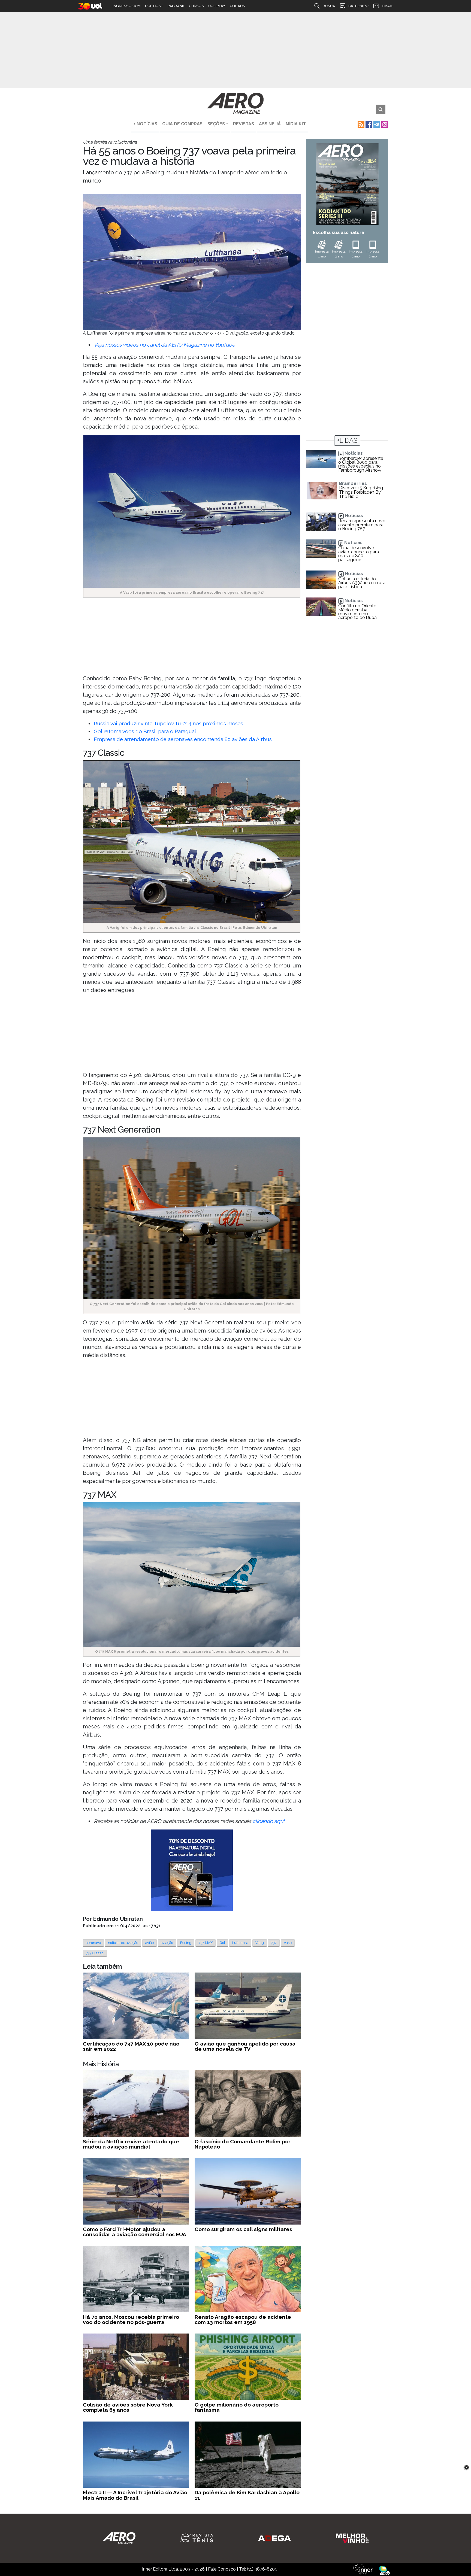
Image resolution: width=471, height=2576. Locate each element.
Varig (260, 1943)
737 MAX (206, 1943)
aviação (167, 1943)
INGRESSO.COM (127, 6)
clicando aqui (268, 1821)
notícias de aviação (123, 1943)
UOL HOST (154, 6)
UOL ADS (237, 6)
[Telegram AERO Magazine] (376, 124)
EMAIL (387, 6)
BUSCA (329, 6)
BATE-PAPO (358, 6)
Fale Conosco (222, 2569)
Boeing (186, 1943)
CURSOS (196, 6)
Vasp (288, 1943)
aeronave (93, 1943)
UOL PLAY (217, 6)
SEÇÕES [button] (216, 124)
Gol (222, 1943)
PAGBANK (176, 6)
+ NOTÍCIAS (145, 124)
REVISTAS (244, 124)
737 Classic (95, 1953)
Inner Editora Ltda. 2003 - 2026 (173, 2569)
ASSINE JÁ (270, 124)
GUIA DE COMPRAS (182, 124)
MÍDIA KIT (296, 124)
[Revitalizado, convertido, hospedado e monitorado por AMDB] (385, 2570)
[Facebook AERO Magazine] (368, 124)
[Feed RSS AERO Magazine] (360, 124)
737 (274, 1943)
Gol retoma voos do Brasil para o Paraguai (145, 731)
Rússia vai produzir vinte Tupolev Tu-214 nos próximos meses (168, 723)
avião (150, 1943)
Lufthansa (240, 1943)
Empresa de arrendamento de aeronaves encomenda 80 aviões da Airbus (183, 739)
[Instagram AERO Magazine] (384, 124)
